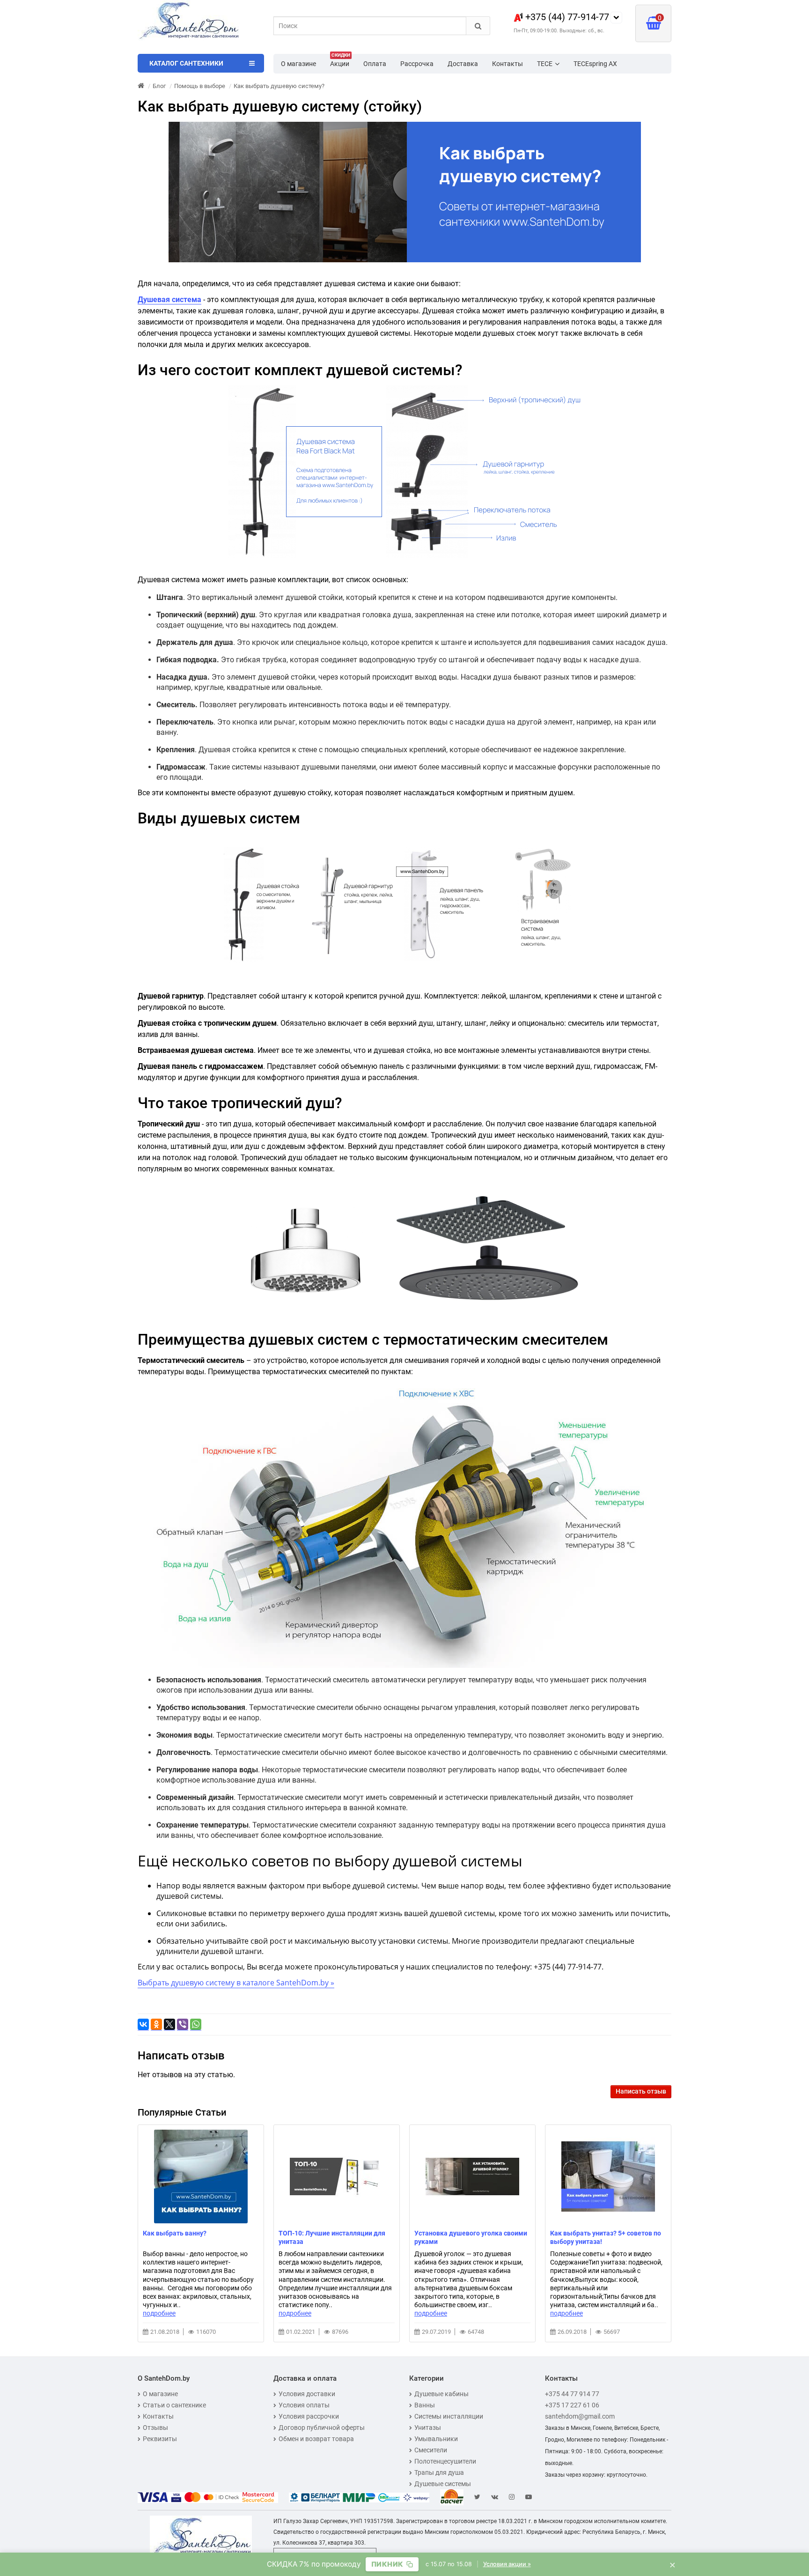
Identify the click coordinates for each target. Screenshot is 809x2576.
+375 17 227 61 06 (572, 2405)
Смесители (431, 2450)
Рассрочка (417, 64)
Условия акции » (507, 2564)
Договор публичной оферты (322, 2428)
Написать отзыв (641, 2091)
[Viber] (183, 2025)
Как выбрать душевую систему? (279, 86)
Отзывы (155, 2428)
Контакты (507, 64)
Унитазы (428, 2428)
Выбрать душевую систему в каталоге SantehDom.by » (236, 1983)
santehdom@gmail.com (580, 2416)
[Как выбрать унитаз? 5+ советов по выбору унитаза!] (608, 2176)
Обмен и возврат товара (316, 2439)
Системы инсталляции (449, 2416)
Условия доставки (307, 2394)
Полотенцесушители (445, 2461)
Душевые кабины (441, 2394)
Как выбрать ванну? (175, 2233)
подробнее (159, 2313)
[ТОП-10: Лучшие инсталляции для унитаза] (337, 2176)
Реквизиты (160, 2439)
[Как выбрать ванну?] (201, 2176)
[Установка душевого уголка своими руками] (472, 2176)
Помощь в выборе (200, 86)
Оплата (375, 64)
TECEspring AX (595, 64)
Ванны (425, 2405)
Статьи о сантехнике (174, 2405)
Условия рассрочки (309, 2416)
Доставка (463, 64)
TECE (545, 64)
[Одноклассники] (156, 2025)
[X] (169, 2025)
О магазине (298, 64)
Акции (340, 61)
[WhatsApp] (196, 2025)
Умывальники (436, 2439)
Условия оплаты (304, 2405)
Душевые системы (443, 2484)
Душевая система (169, 300)
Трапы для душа (439, 2472)
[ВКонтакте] (143, 2025)
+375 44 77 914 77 (572, 2394)
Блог (159, 86)
